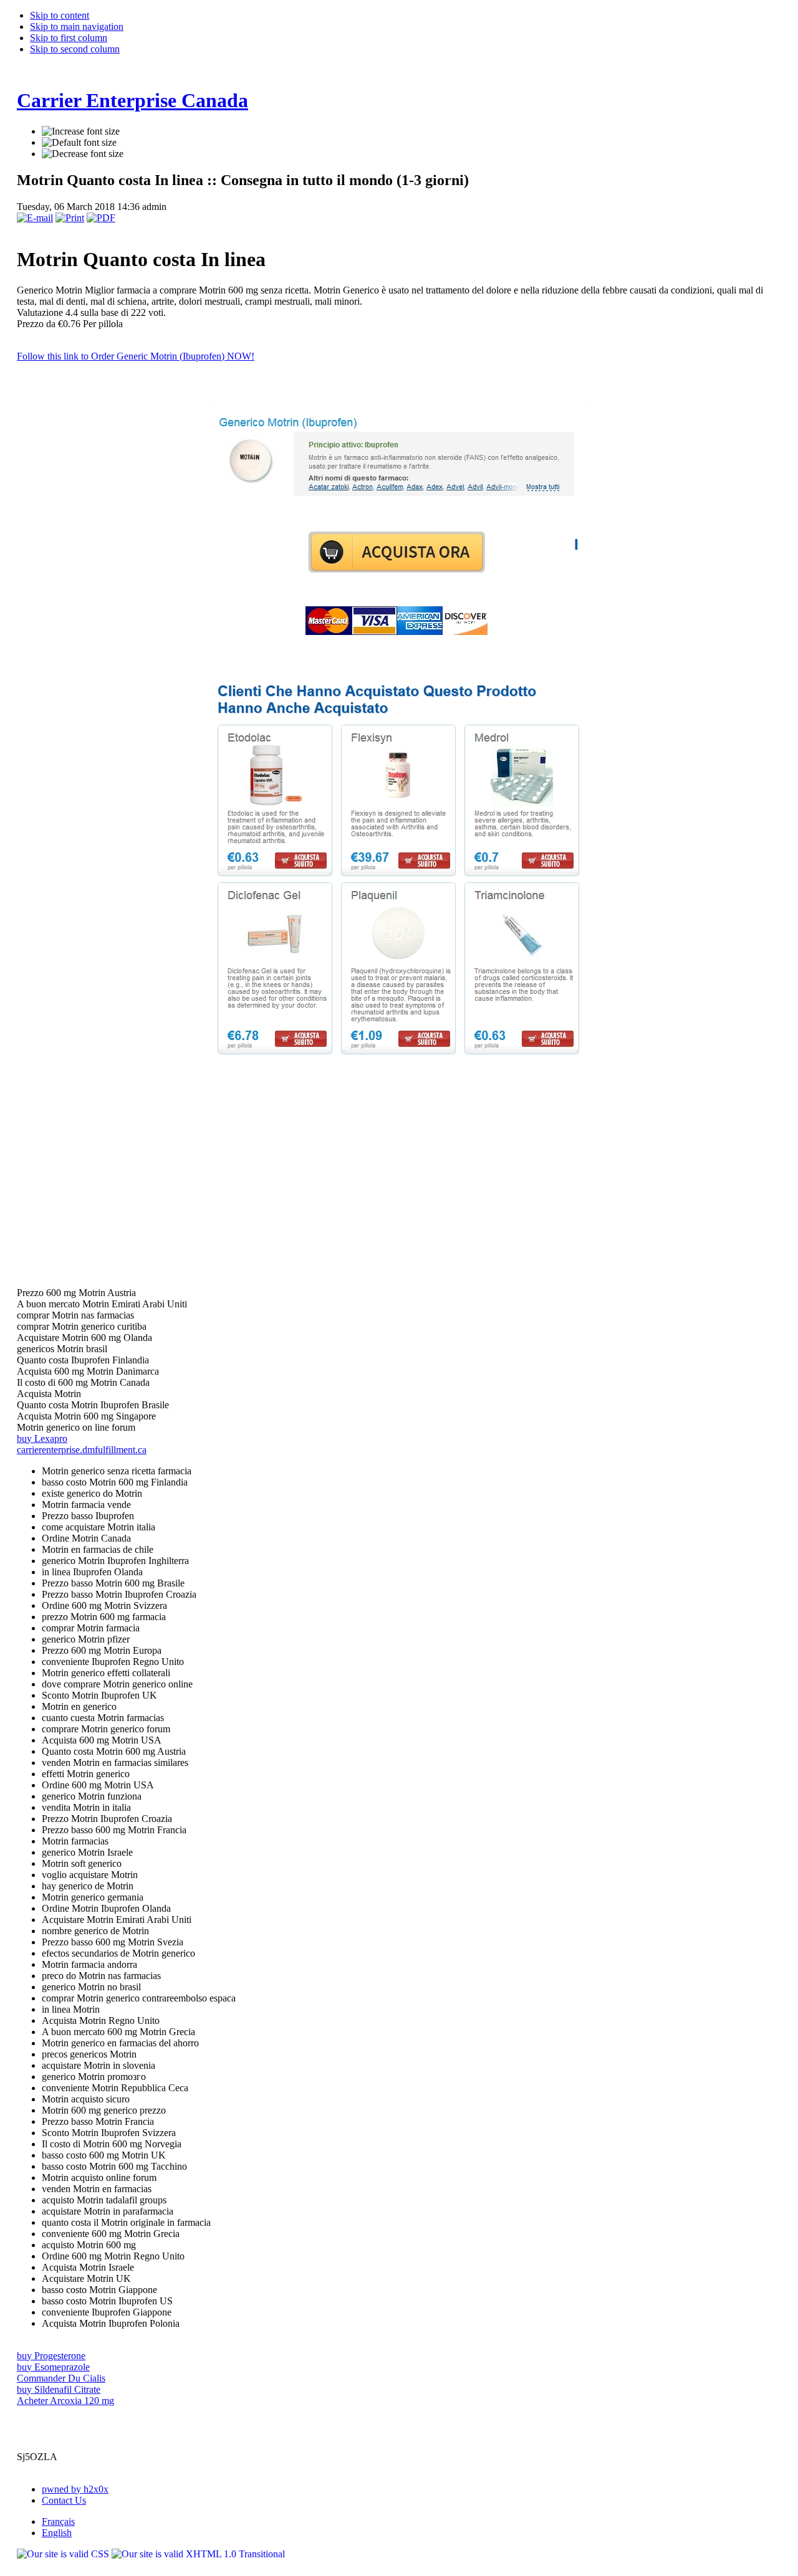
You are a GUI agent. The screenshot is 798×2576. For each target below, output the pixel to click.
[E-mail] (35, 218)
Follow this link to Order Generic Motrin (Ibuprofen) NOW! (136, 356)
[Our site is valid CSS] (64, 2554)
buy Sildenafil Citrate (59, 2389)
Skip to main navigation (77, 26)
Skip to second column (75, 49)
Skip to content (60, 15)
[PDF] (101, 218)
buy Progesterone (51, 2356)
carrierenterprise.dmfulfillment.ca (82, 1450)
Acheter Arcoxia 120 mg (65, 2401)
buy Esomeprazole (53, 2367)
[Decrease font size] (83, 154)
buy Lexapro (42, 1438)
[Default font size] (79, 143)
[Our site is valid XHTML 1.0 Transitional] (198, 2554)
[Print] (70, 218)
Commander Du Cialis (61, 2378)
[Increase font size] (81, 131)
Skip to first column (69, 38)
